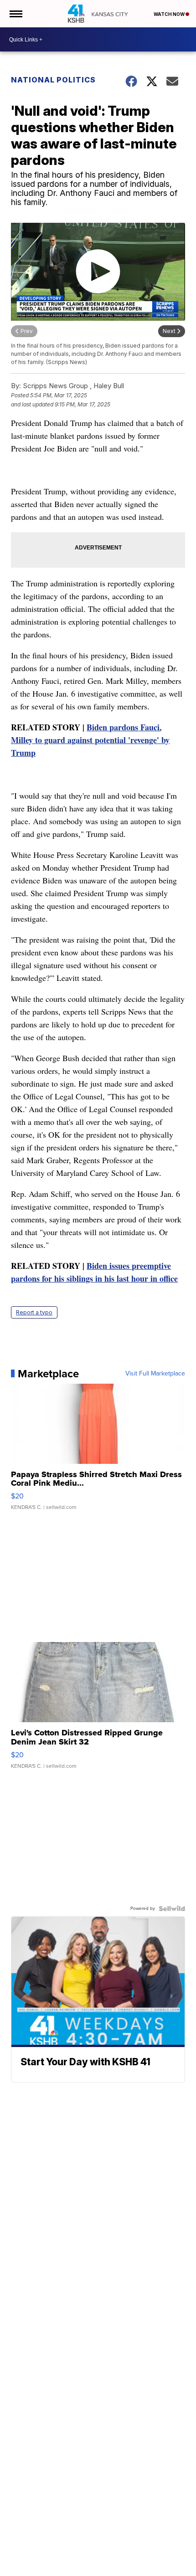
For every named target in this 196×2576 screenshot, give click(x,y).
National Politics (53, 80)
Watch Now (170, 14)
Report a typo (34, 1312)
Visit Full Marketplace (155, 1374)
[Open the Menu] (15, 14)
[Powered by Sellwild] (172, 1909)
